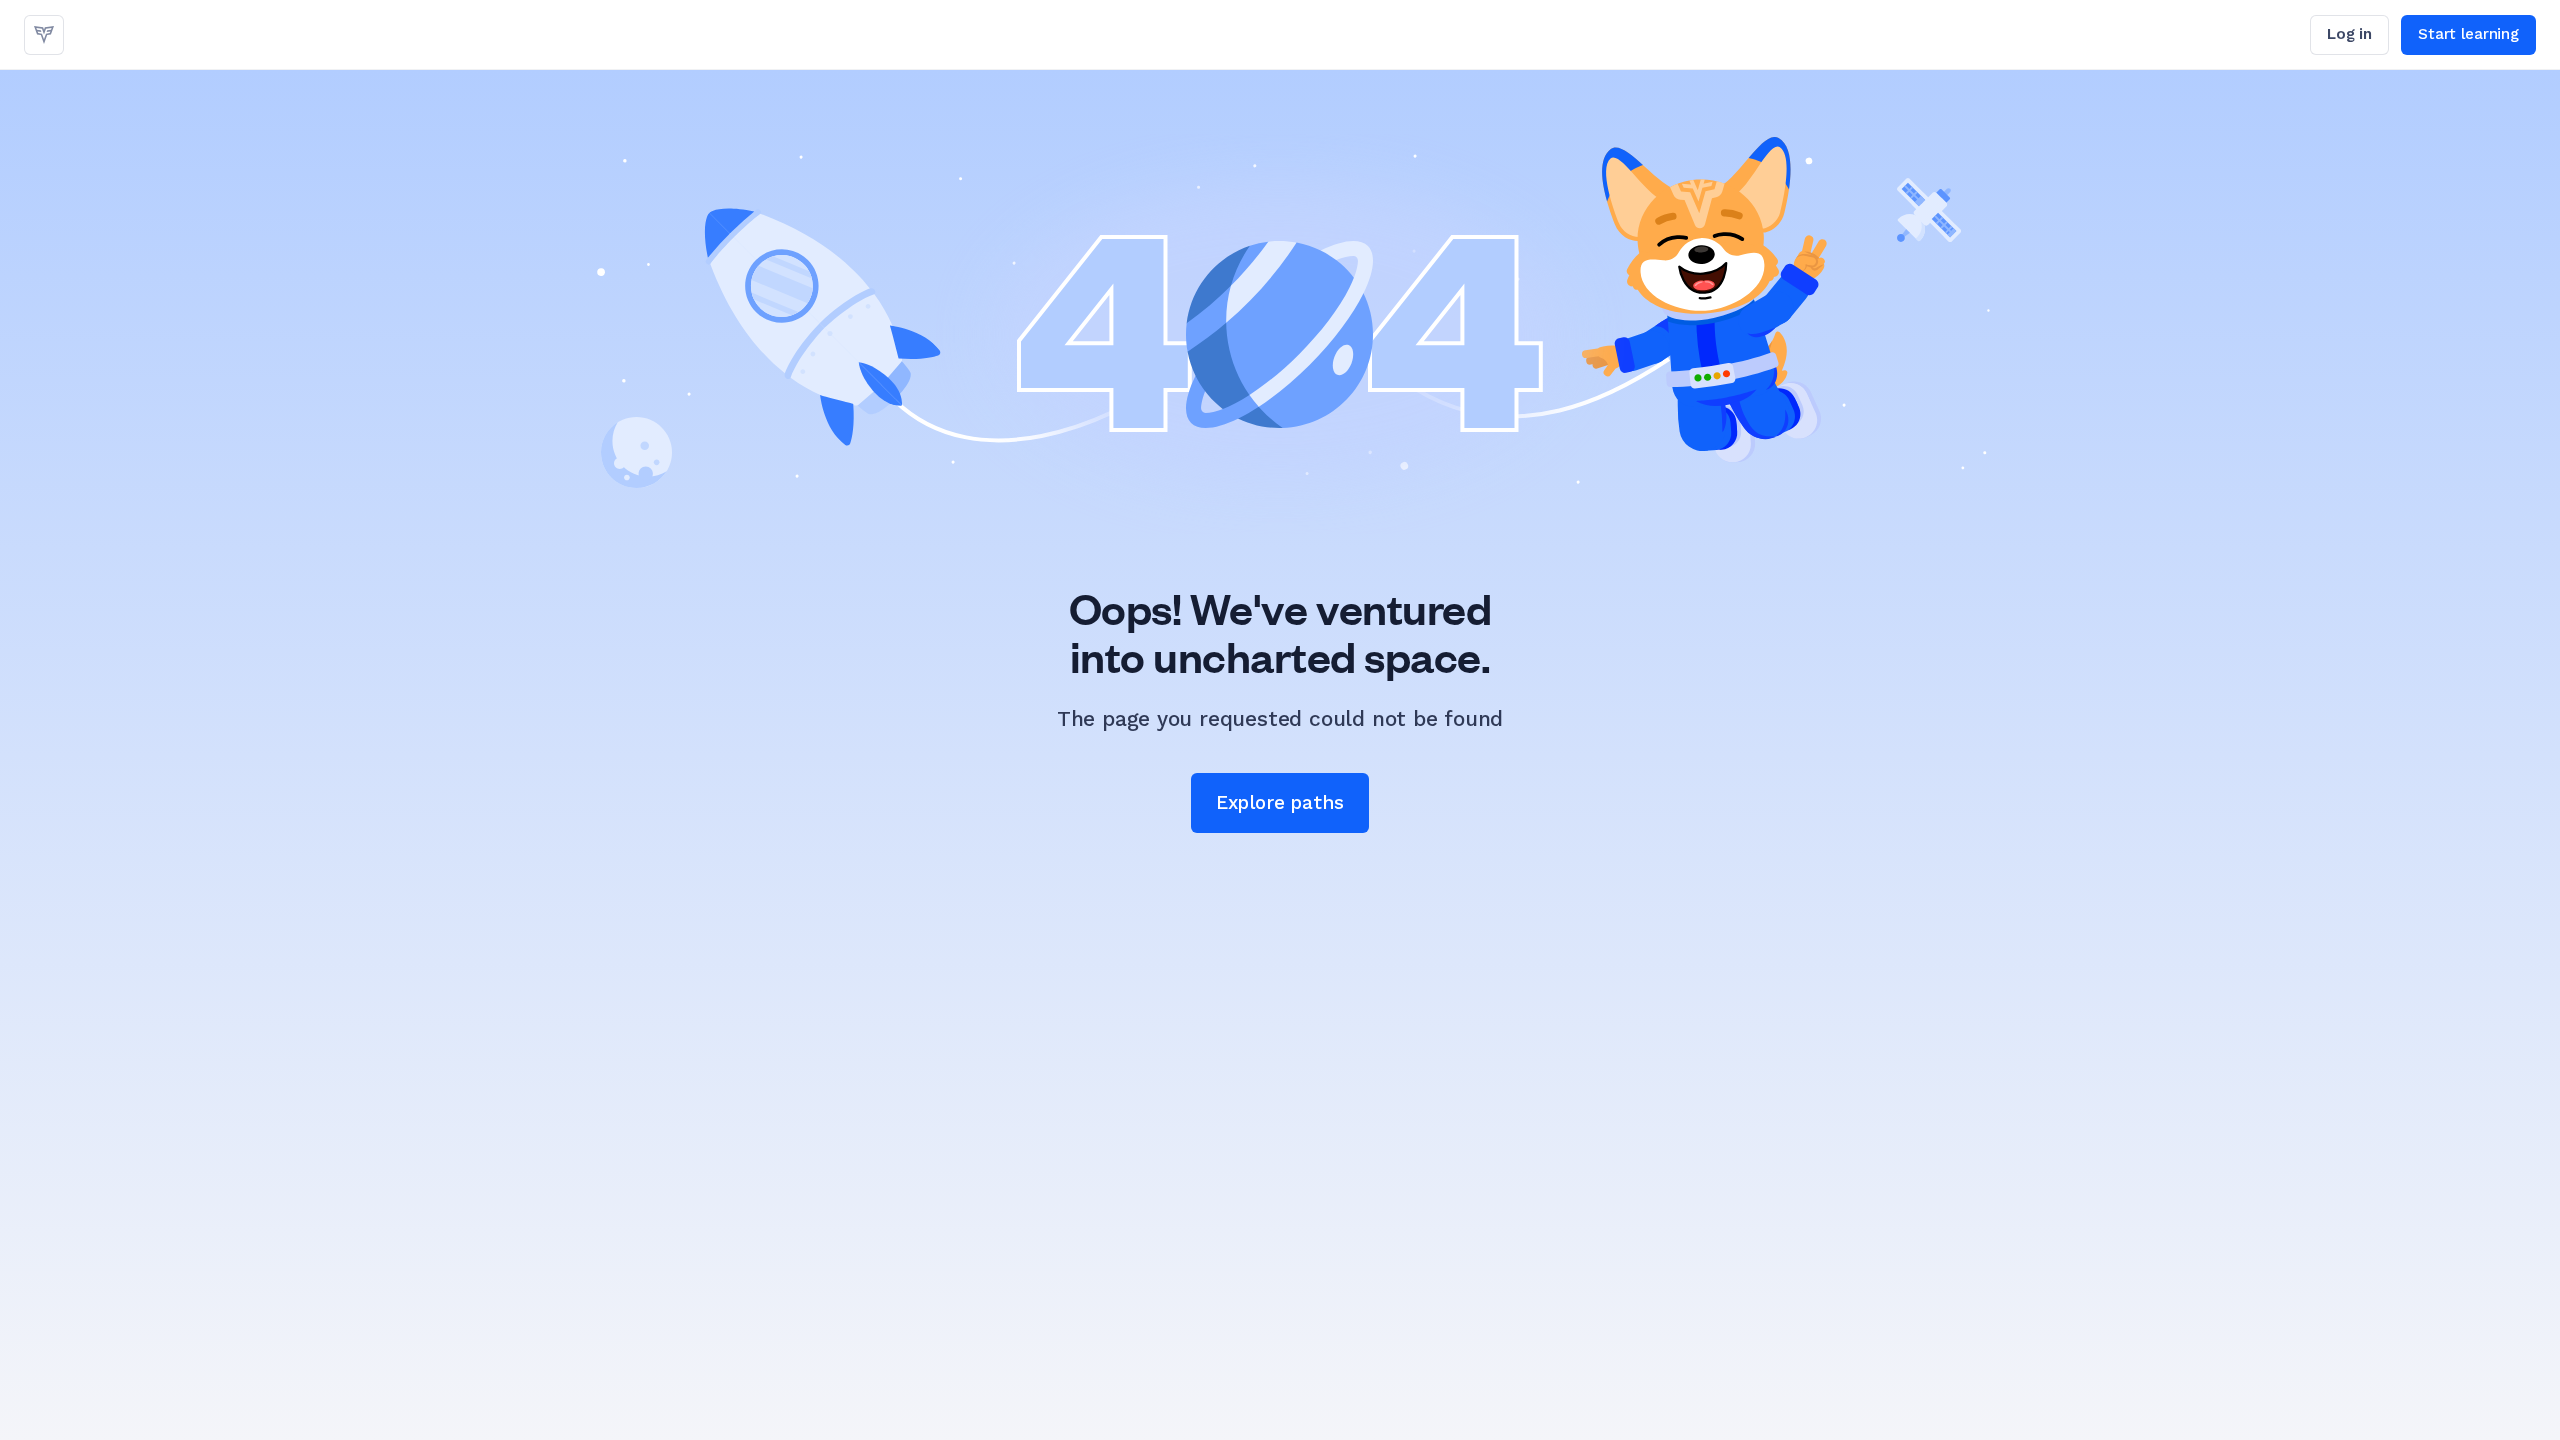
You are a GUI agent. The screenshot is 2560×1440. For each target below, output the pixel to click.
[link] (44, 35)
